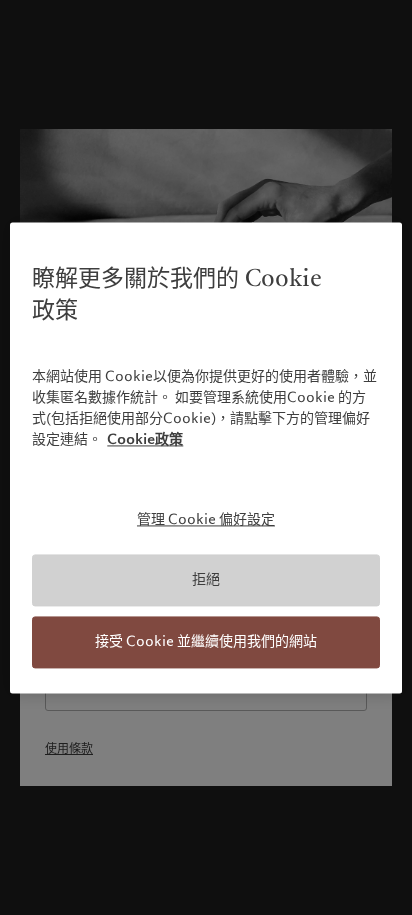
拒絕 (206, 580)
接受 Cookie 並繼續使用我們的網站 (206, 641)
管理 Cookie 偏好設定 (206, 519)
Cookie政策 (145, 439)
